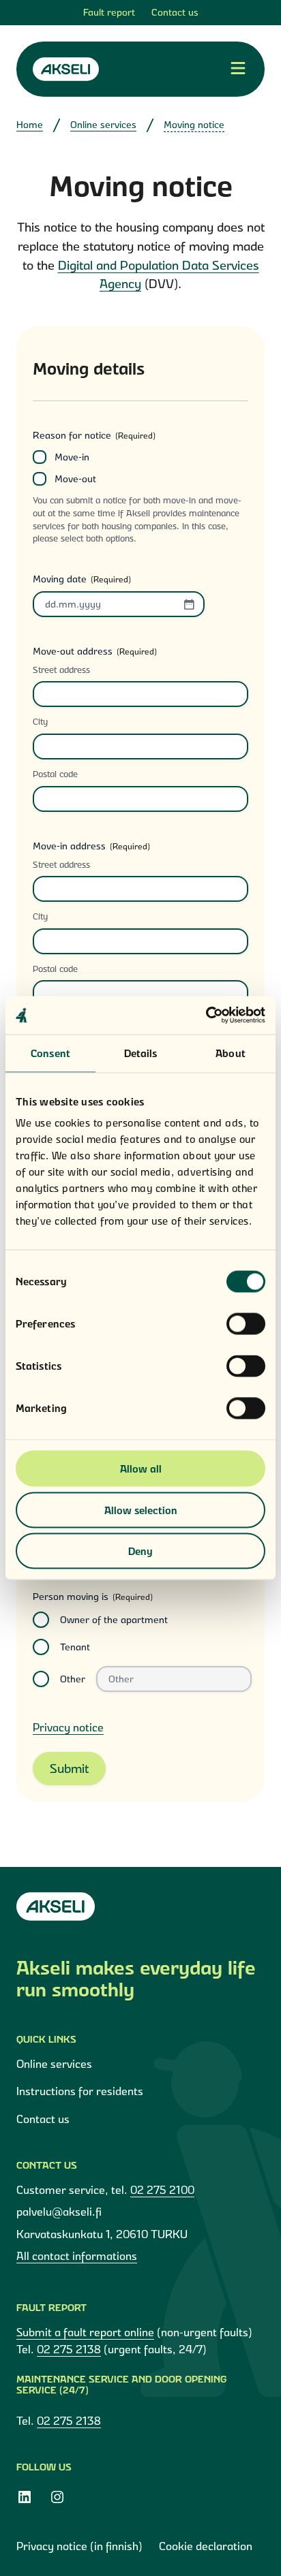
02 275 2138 (69, 2349)
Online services (103, 125)
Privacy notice (68, 1727)
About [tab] (231, 1053)
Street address (61, 670)
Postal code (55, 774)
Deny (140, 1551)
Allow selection (141, 1510)
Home (30, 125)
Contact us (175, 12)
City (40, 721)
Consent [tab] (50, 1053)
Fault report (109, 12)
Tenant (75, 1647)
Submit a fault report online (85, 2332)
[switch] (246, 1324)
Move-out (75, 479)
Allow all (141, 1469)
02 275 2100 (162, 2190)
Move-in (72, 457)
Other (73, 1679)
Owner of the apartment (114, 1620)
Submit (69, 1769)
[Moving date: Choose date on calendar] (189, 604)
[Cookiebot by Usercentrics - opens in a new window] (206, 1016)
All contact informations (77, 2256)
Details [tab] (141, 1053)
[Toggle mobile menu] (238, 69)
